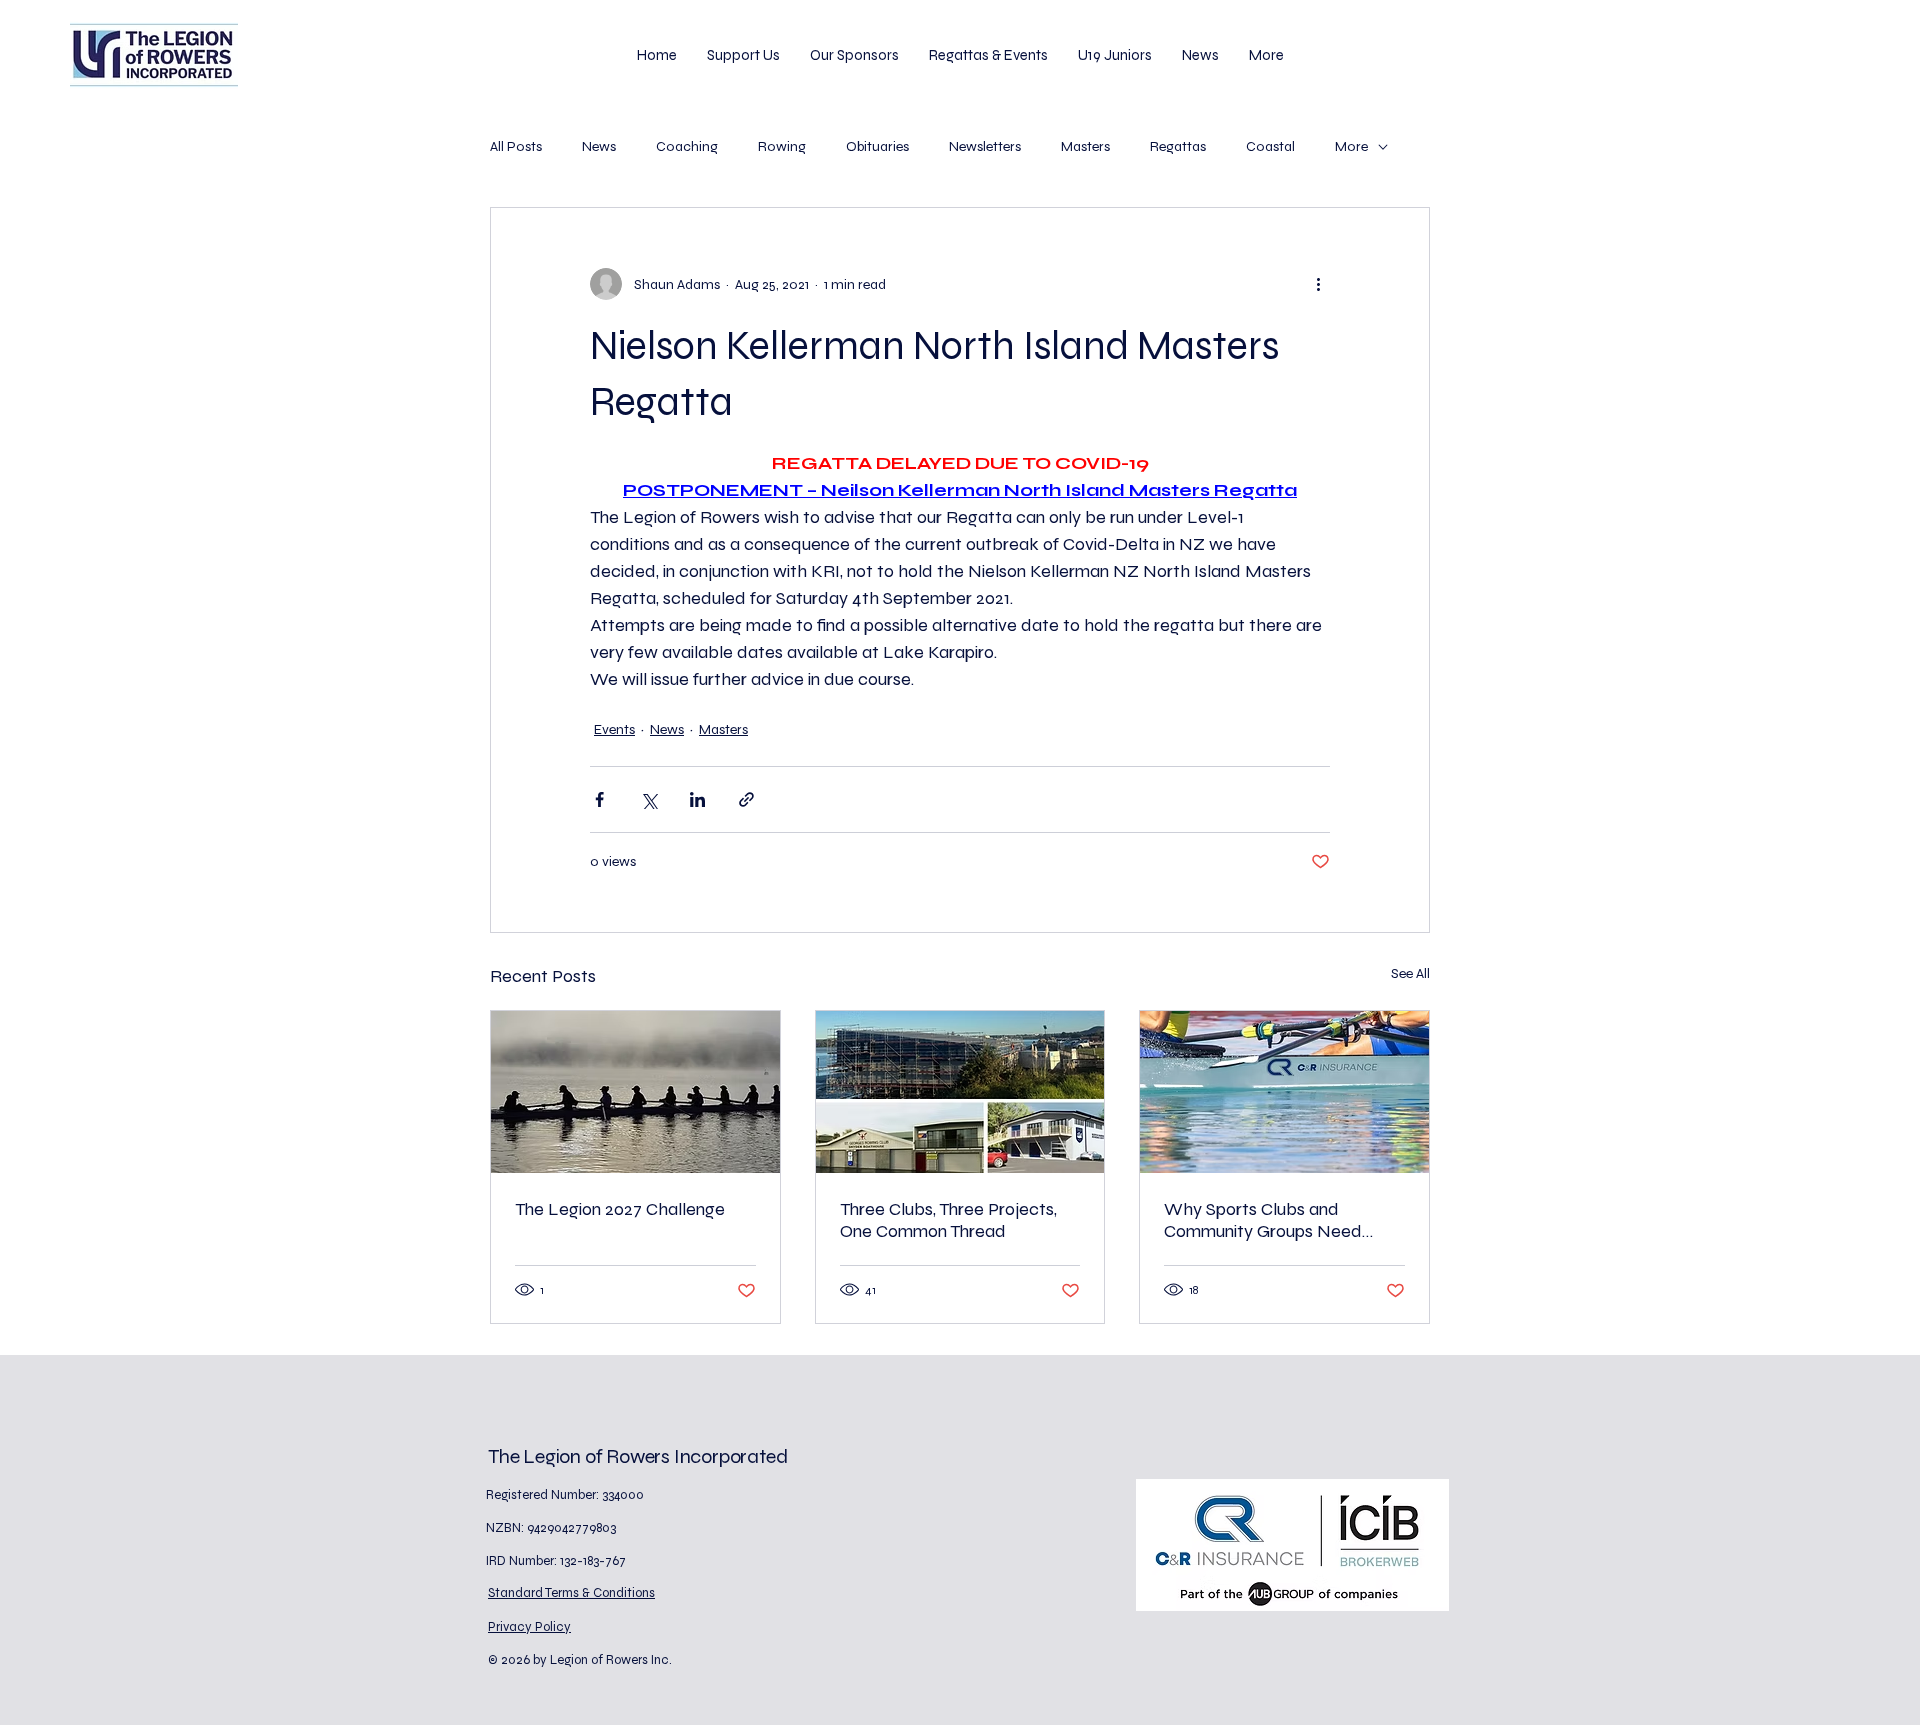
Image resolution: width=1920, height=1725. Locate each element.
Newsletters (985, 146)
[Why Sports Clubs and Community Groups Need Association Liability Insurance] (1284, 1092)
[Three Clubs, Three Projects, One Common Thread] (960, 1092)
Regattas (1178, 146)
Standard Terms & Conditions (571, 1593)
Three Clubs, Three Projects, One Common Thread (948, 1220)
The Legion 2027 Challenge (620, 1209)
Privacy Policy (529, 1627)
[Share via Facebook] (599, 799)
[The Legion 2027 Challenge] (635, 1092)
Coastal (1270, 146)
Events (614, 729)
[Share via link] (746, 799)
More (1351, 146)
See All (1410, 973)
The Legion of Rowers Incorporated (637, 1456)
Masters (1085, 146)
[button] (743, 55)
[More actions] (1318, 284)
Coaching (687, 146)
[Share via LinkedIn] (697, 799)
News (599, 146)
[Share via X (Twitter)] (648, 799)
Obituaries (877, 146)
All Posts (516, 146)
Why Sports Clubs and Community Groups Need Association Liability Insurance (1281, 1220)
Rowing (782, 146)
